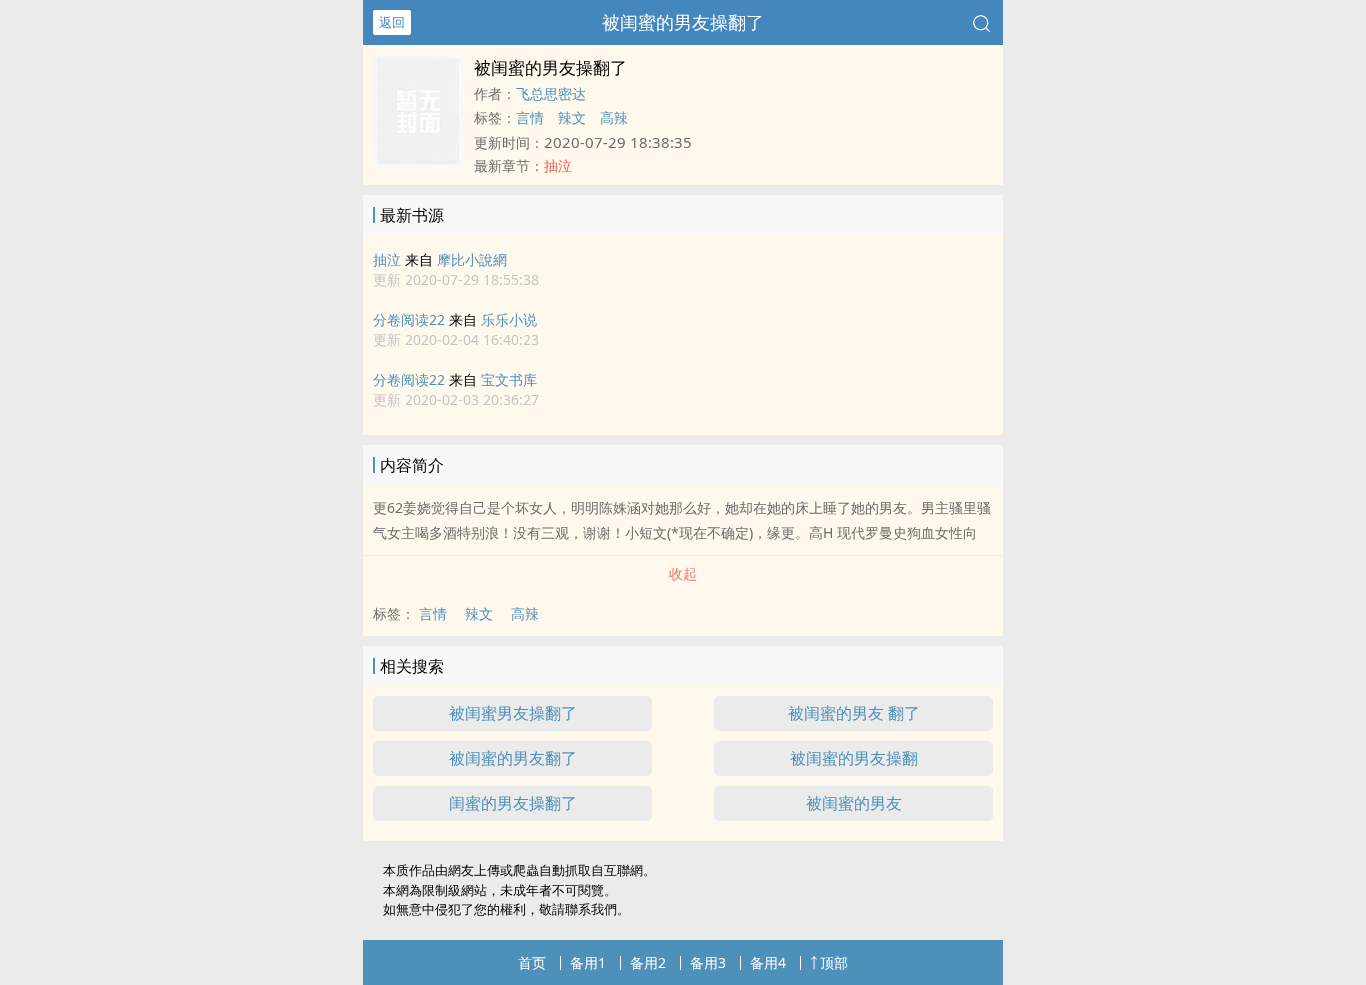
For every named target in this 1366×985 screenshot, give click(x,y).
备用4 (768, 962)
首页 (532, 962)
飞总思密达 (551, 93)
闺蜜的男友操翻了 (513, 803)
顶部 (834, 962)
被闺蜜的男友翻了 (513, 758)
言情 (530, 117)
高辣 (614, 117)
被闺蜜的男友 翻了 (854, 713)
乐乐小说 (509, 319)
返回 (392, 22)
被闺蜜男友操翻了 (513, 713)
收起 (683, 573)
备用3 (708, 962)
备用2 (648, 962)
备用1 (588, 962)
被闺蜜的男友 (854, 803)
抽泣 (387, 259)
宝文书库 (509, 379)
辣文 (572, 117)
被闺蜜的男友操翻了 (683, 22)
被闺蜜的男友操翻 (854, 758)
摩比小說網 (472, 259)
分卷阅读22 (409, 319)
